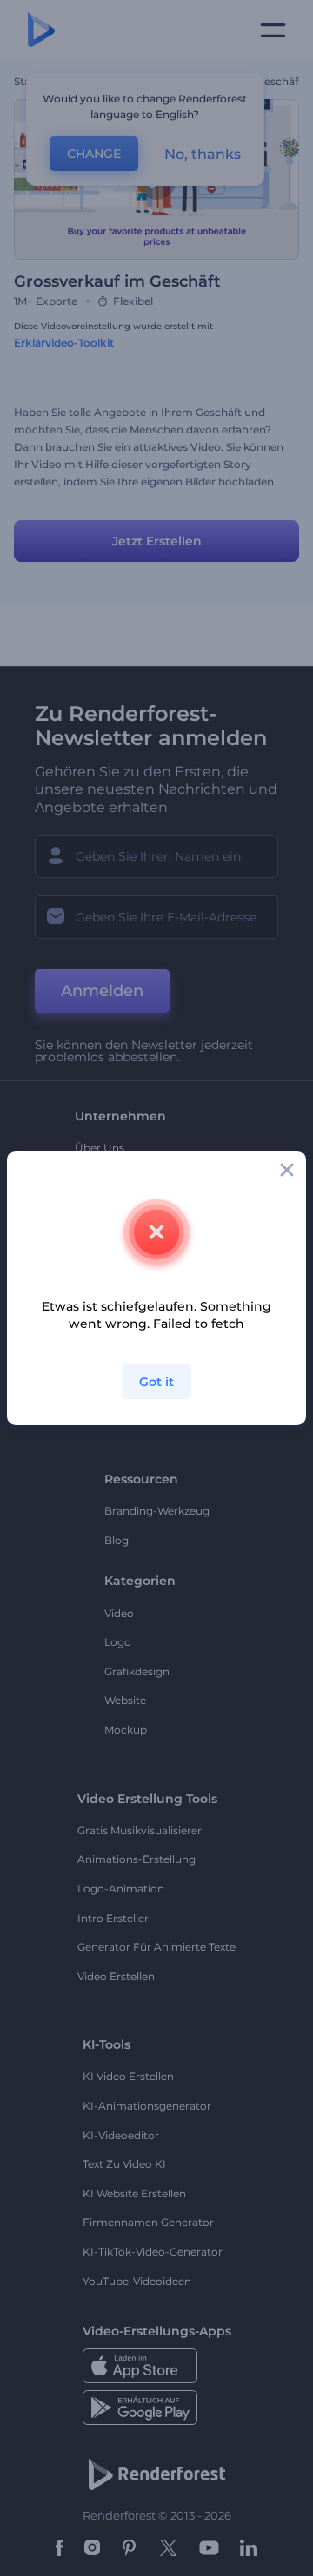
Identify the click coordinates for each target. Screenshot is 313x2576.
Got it (156, 1382)
